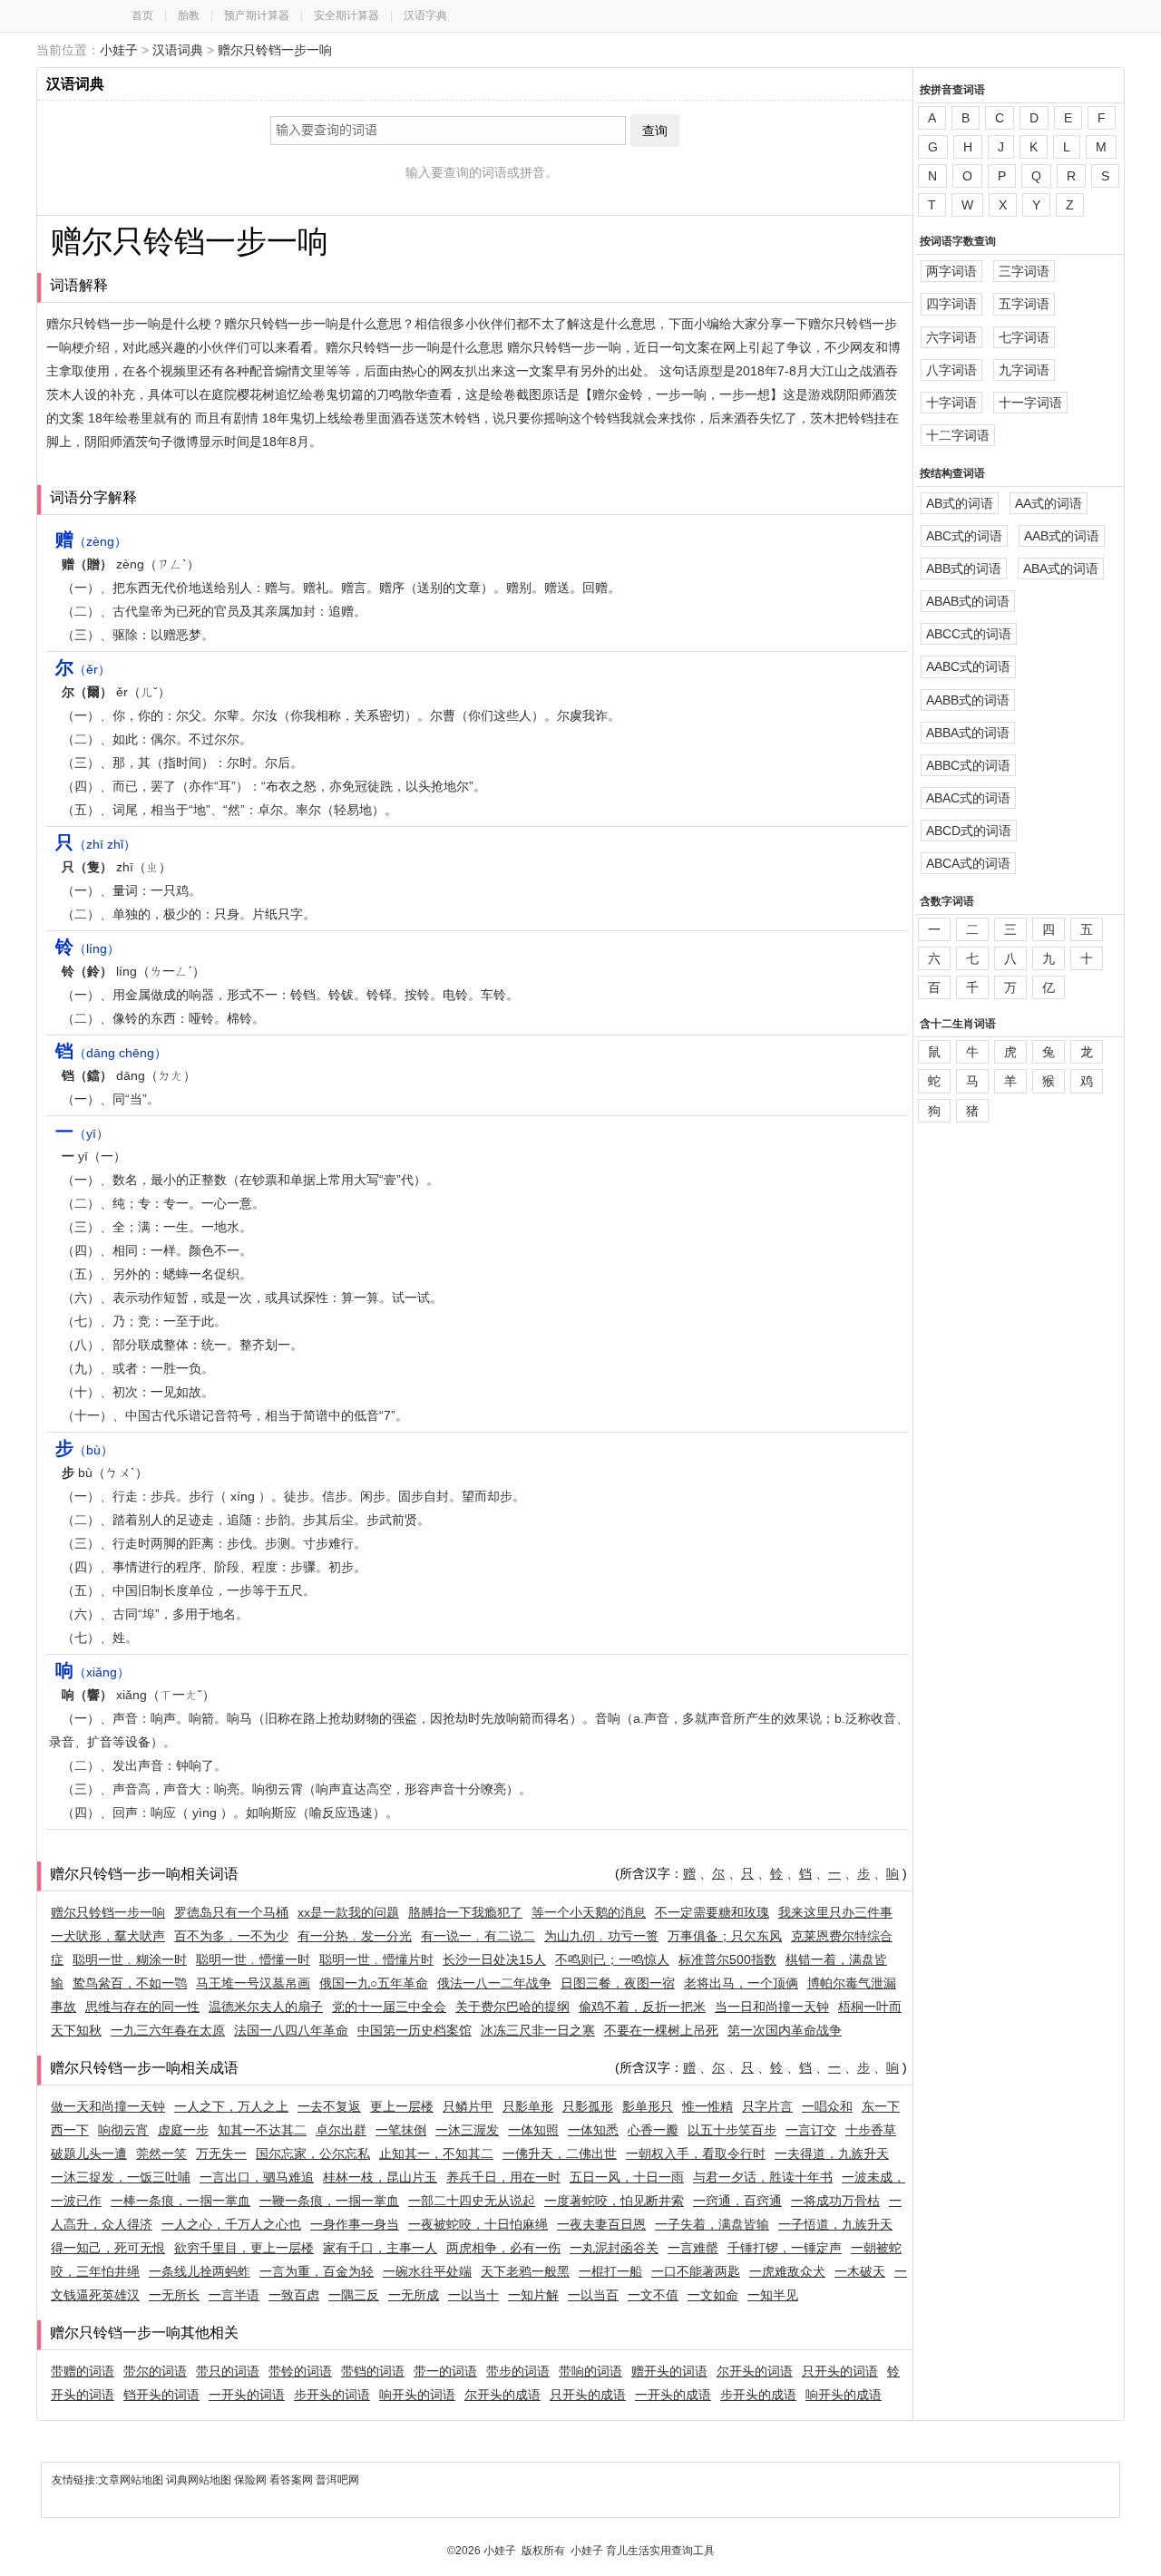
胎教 (189, 15)
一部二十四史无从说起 (472, 2201)
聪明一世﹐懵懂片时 (376, 1959)
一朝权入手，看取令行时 (696, 2153)
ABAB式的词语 (968, 601)
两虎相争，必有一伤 (503, 2248)
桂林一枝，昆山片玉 (380, 2177)
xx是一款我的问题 (348, 1912)
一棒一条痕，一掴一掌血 (180, 2201)
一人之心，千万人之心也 (231, 2224)
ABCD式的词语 (969, 831)
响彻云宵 (123, 2130)
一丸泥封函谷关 (614, 2248)
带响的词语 (590, 2371)
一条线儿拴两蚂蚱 (200, 2271)
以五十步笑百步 (732, 2130)
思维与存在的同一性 (142, 2007)
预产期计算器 (257, 15)
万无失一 (221, 2153)
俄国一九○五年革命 (374, 1983)
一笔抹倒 (401, 2130)
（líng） (88, 948)
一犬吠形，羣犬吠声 (108, 1936)
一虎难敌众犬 (787, 2271)
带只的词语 (228, 2371)
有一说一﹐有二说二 (478, 1936)
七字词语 (1024, 337)
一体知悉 (593, 2130)
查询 (655, 131)
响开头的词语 (417, 2395)
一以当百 (593, 2295)
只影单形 (528, 2106)
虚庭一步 (183, 2130)
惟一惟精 (707, 2106)
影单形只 (648, 2106)
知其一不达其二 (262, 2130)
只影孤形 (588, 2106)
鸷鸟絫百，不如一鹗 (130, 1983)
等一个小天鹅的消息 (589, 1912)
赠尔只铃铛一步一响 (275, 50)
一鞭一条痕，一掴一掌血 (329, 2201)
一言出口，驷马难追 (257, 2177)
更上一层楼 (402, 2106)
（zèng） (91, 541)
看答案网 (291, 2480)
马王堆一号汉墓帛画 (253, 1983)
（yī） (82, 1133)
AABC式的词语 (968, 666)
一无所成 (414, 2295)
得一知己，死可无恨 (108, 2248)
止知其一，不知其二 (436, 2153)
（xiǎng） (93, 1672)
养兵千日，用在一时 (503, 2177)
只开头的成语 (588, 2395)
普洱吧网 (337, 2480)
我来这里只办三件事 (835, 1912)
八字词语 (951, 370)
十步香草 (871, 2130)
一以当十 (473, 2295)
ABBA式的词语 (968, 733)
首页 (142, 15)
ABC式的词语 (964, 536)
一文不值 (653, 2295)
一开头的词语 (247, 2395)
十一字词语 (1030, 403)
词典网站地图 (200, 2480)
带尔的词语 (155, 2371)
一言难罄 (693, 2248)
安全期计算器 (346, 15)
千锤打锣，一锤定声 (785, 2248)
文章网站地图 (132, 2480)
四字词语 (951, 304)
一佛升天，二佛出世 (560, 2153)
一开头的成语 (673, 2395)
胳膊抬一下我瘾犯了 (465, 1912)
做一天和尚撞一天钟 (108, 2106)
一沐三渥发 (467, 2130)
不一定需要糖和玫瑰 (712, 1912)
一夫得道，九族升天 (832, 2153)
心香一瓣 (653, 2130)
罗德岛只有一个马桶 (231, 1912)
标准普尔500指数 (727, 1959)
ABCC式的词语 (969, 634)
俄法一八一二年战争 (494, 1983)
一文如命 (713, 2295)
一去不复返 (329, 2106)
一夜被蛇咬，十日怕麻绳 (478, 2224)
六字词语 (951, 337)
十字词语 (951, 403)
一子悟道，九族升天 (835, 2224)
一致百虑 (294, 2295)
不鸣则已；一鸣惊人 (612, 1959)
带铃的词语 (300, 2371)
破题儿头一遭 (89, 2153)
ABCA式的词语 (968, 863)
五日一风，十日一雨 (627, 2177)
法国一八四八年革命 (291, 2030)
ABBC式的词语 (968, 765)
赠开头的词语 (669, 2371)
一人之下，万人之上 (231, 2106)
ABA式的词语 (1061, 569)
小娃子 (119, 50)
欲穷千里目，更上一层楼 (244, 2248)
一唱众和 (827, 2106)
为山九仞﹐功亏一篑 (601, 1936)
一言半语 (234, 2295)
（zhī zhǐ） (96, 844)
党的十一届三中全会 (389, 2007)
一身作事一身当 (355, 2224)
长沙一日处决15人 (494, 1959)
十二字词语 (958, 435)
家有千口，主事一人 (380, 2248)
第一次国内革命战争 (785, 2030)
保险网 (250, 2480)
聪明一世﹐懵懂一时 (253, 1959)
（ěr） (83, 669)
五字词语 (1024, 304)
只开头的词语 (840, 2371)
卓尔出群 (341, 2130)
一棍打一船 (610, 2271)
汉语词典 (178, 50)
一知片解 (533, 2295)
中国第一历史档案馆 (415, 2030)
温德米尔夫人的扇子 (266, 2007)
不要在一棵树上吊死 (661, 2030)
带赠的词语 (83, 2371)
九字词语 (1024, 370)
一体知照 (533, 2130)
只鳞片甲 (468, 2106)
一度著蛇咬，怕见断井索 (614, 2201)
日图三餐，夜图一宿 (618, 1983)
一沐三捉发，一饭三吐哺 (121, 2177)
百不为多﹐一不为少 (231, 1936)
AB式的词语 (960, 503)
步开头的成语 (758, 2395)
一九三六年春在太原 (168, 2030)
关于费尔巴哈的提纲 (512, 2007)
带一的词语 (445, 2371)
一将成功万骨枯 (835, 2201)
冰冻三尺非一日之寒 (538, 2030)
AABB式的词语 (968, 700)
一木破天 (860, 2271)
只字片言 (767, 2106)
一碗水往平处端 (427, 2271)
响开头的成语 (844, 2395)
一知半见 (773, 2295)
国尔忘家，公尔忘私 (313, 2153)
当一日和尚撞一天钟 (772, 2007)
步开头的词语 (332, 2395)
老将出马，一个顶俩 (741, 1983)
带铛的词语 (373, 2371)
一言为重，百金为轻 (317, 2271)
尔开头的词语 (755, 2371)
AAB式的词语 (1062, 536)
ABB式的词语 (964, 569)
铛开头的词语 (161, 2395)
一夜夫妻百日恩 (601, 2224)
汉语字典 (425, 15)
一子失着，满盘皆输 (712, 2224)
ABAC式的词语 (968, 798)
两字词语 (951, 271)
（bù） (84, 1450)
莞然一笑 (161, 2153)
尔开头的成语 (502, 2395)
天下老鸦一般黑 (525, 2271)
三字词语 (1024, 271)
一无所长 (174, 2295)
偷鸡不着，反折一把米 (642, 2007)
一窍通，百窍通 (737, 2201)
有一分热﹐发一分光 (355, 1936)
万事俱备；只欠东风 (725, 1936)
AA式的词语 (1049, 503)
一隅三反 (354, 2295)
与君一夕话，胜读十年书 (763, 2177)
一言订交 (811, 2130)
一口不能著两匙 (696, 2271)
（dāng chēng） (111, 1053)
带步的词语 (518, 2371)
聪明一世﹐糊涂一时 (130, 1959)
